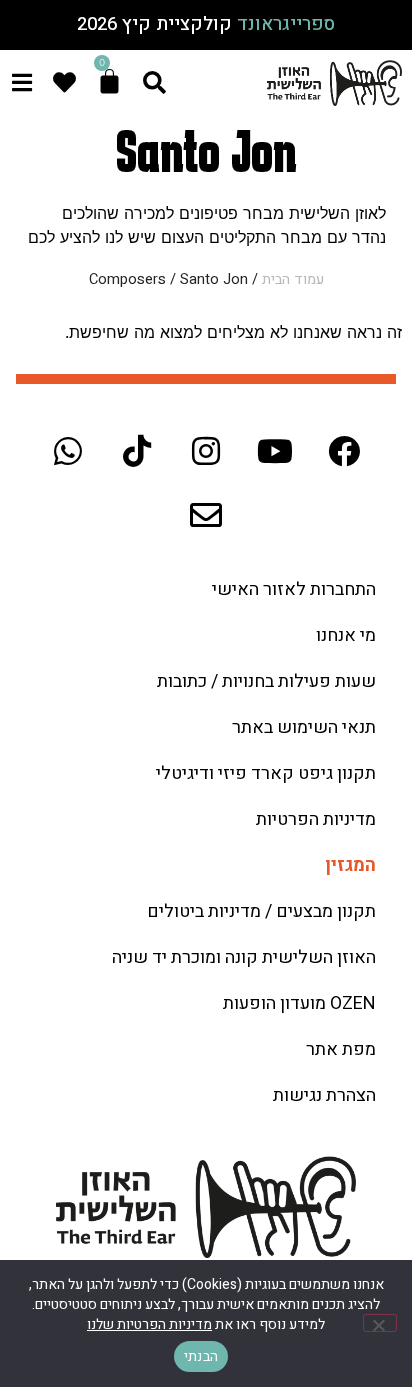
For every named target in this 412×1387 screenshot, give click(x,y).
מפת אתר (341, 1049)
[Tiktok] (137, 451)
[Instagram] (206, 451)
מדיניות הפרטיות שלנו (149, 1324)
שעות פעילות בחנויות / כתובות (266, 681)
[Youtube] (275, 451)
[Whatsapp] (68, 451)
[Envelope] (206, 515)
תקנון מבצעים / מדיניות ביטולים (261, 911)
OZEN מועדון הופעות (299, 1003)
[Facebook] (344, 451)
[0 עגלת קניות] (109, 81)
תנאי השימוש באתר (304, 727)
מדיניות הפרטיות (316, 819)
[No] (380, 1323)
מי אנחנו (346, 635)
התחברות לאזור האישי (294, 589)
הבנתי (201, 1356)
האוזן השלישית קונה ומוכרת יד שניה (244, 957)
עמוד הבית (293, 279)
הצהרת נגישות (324, 1095)
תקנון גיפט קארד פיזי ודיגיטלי (266, 773)
